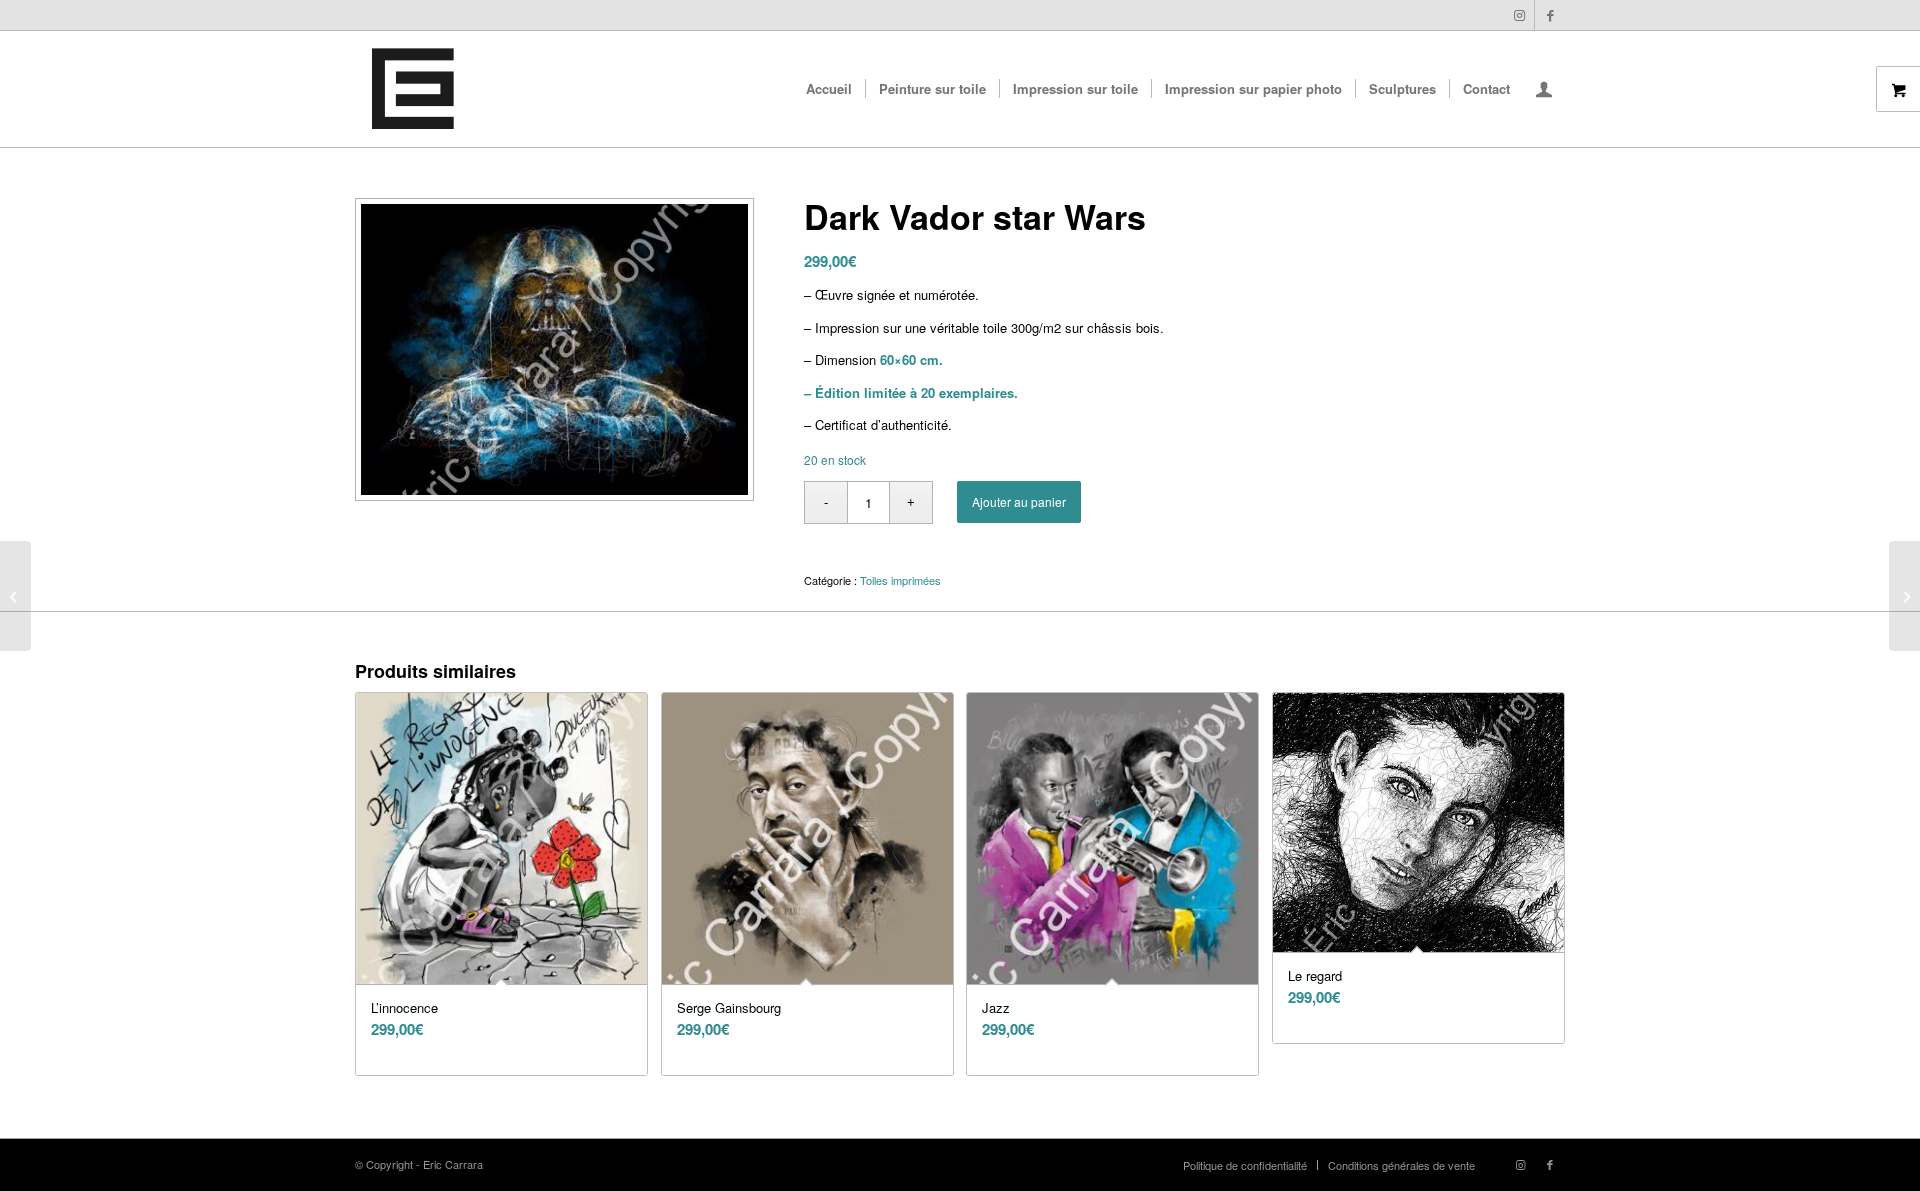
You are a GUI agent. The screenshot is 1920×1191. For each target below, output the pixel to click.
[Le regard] (1904, 596)
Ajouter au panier (1019, 501)
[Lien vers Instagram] (1519, 15)
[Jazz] (15, 596)
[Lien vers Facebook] (1550, 15)
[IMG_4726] (413, 89)
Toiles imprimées (900, 580)
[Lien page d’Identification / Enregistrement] (1544, 91)
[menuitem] (829, 89)
